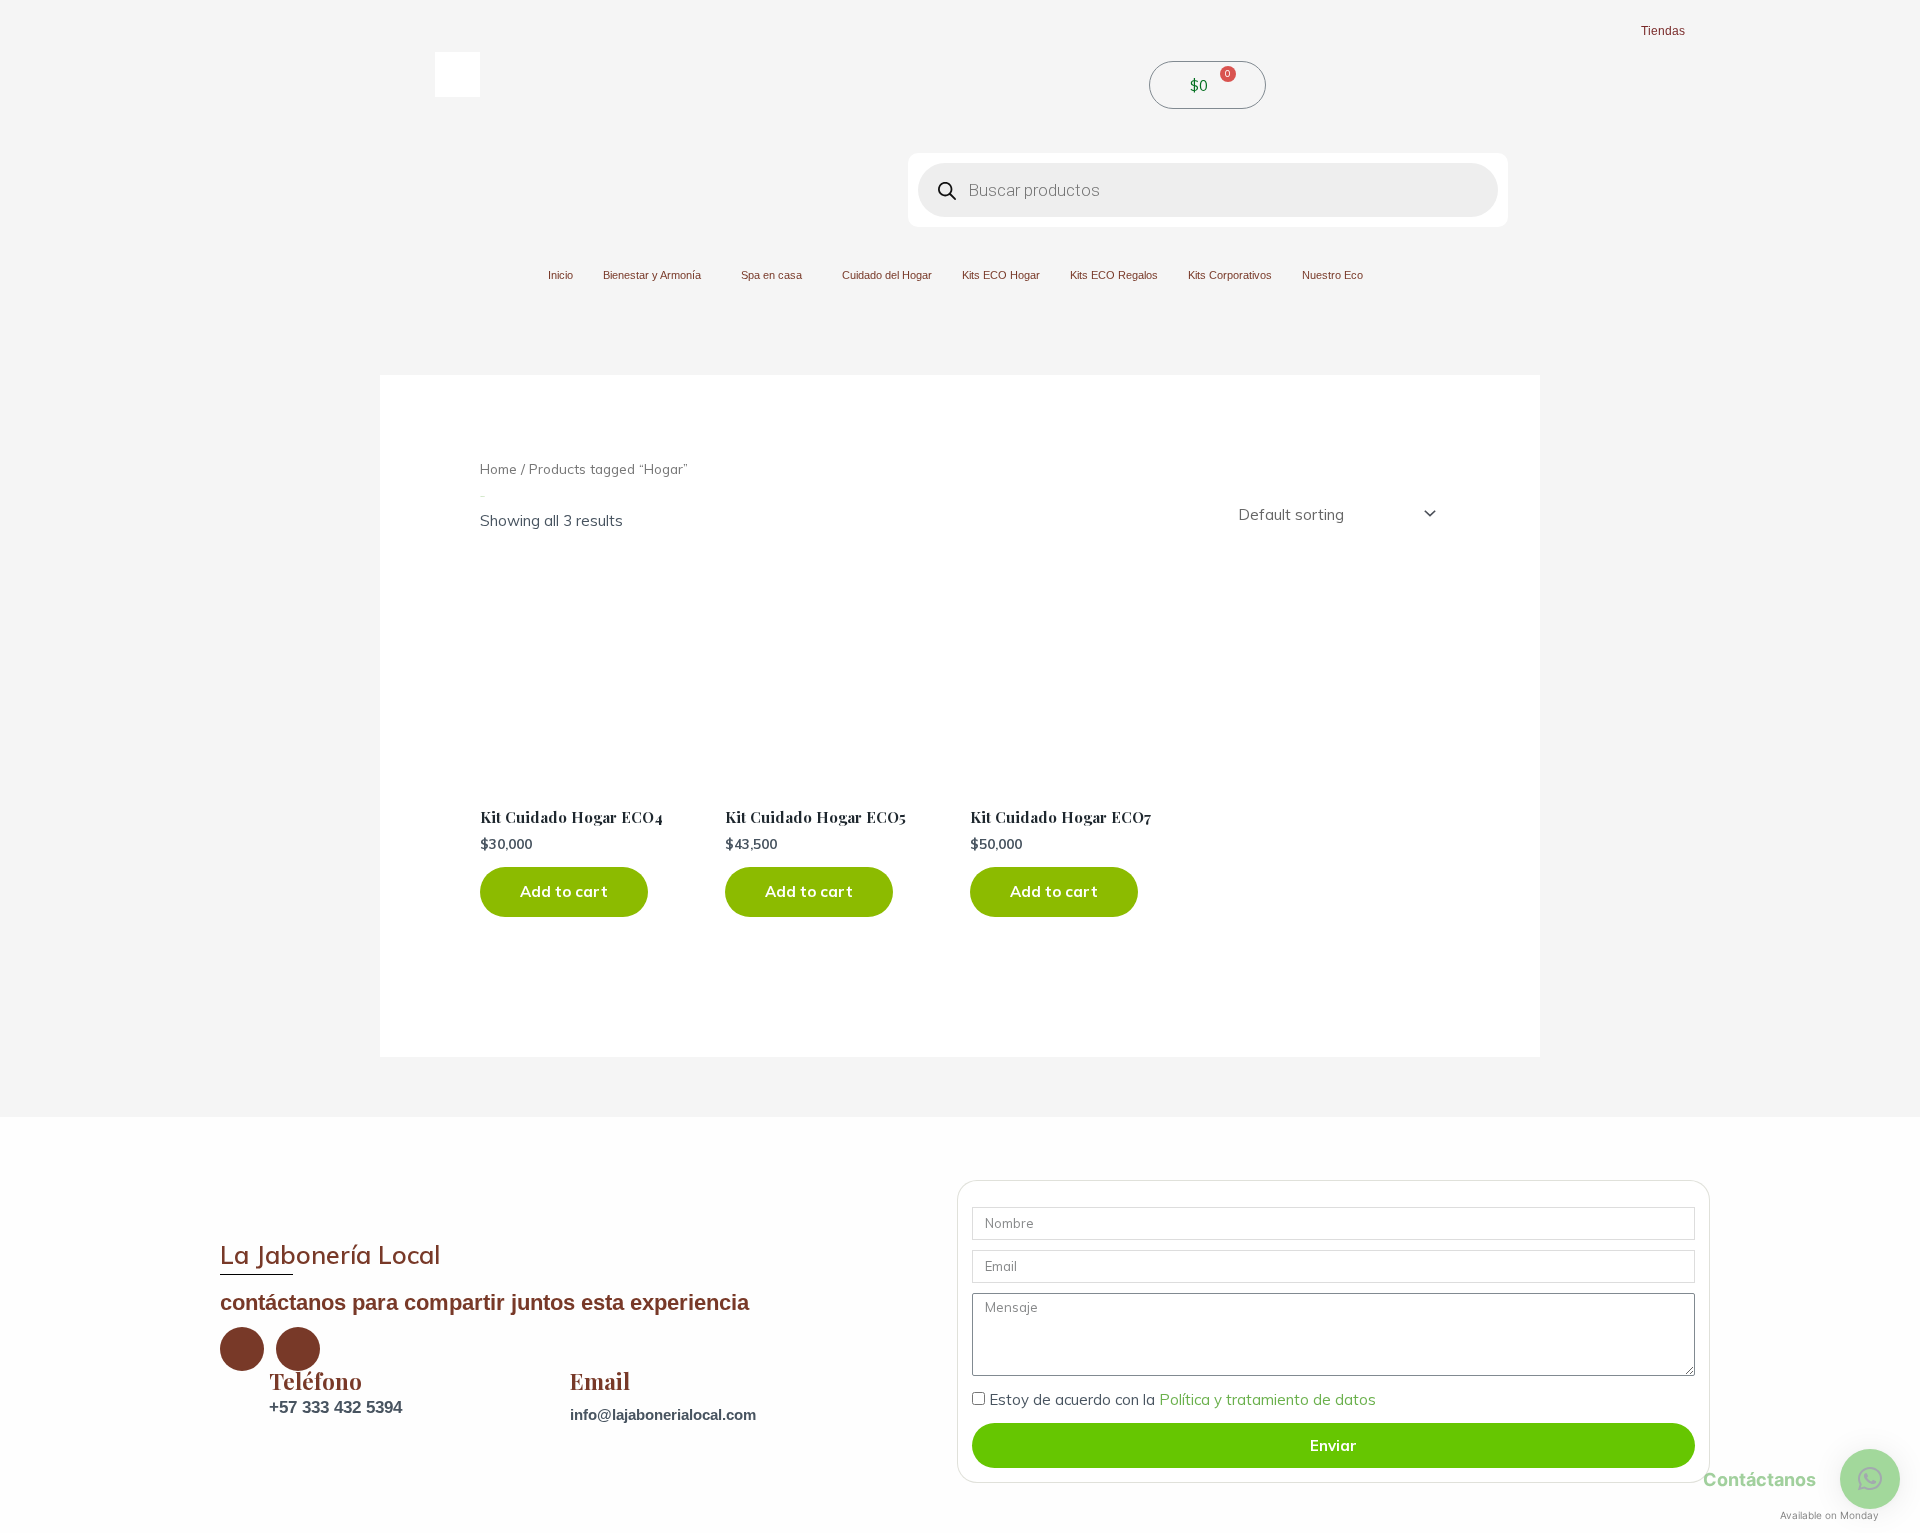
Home (498, 468)
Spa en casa (771, 275)
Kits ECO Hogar (1001, 275)
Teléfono (315, 1381)
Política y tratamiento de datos (1267, 1399)
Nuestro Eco (1332, 275)
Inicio (560, 275)
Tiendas (1663, 31)
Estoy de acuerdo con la (1182, 1399)
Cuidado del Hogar (887, 275)
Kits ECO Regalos (1114, 275)
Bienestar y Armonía (652, 275)
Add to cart (564, 891)
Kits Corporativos (1230, 275)
